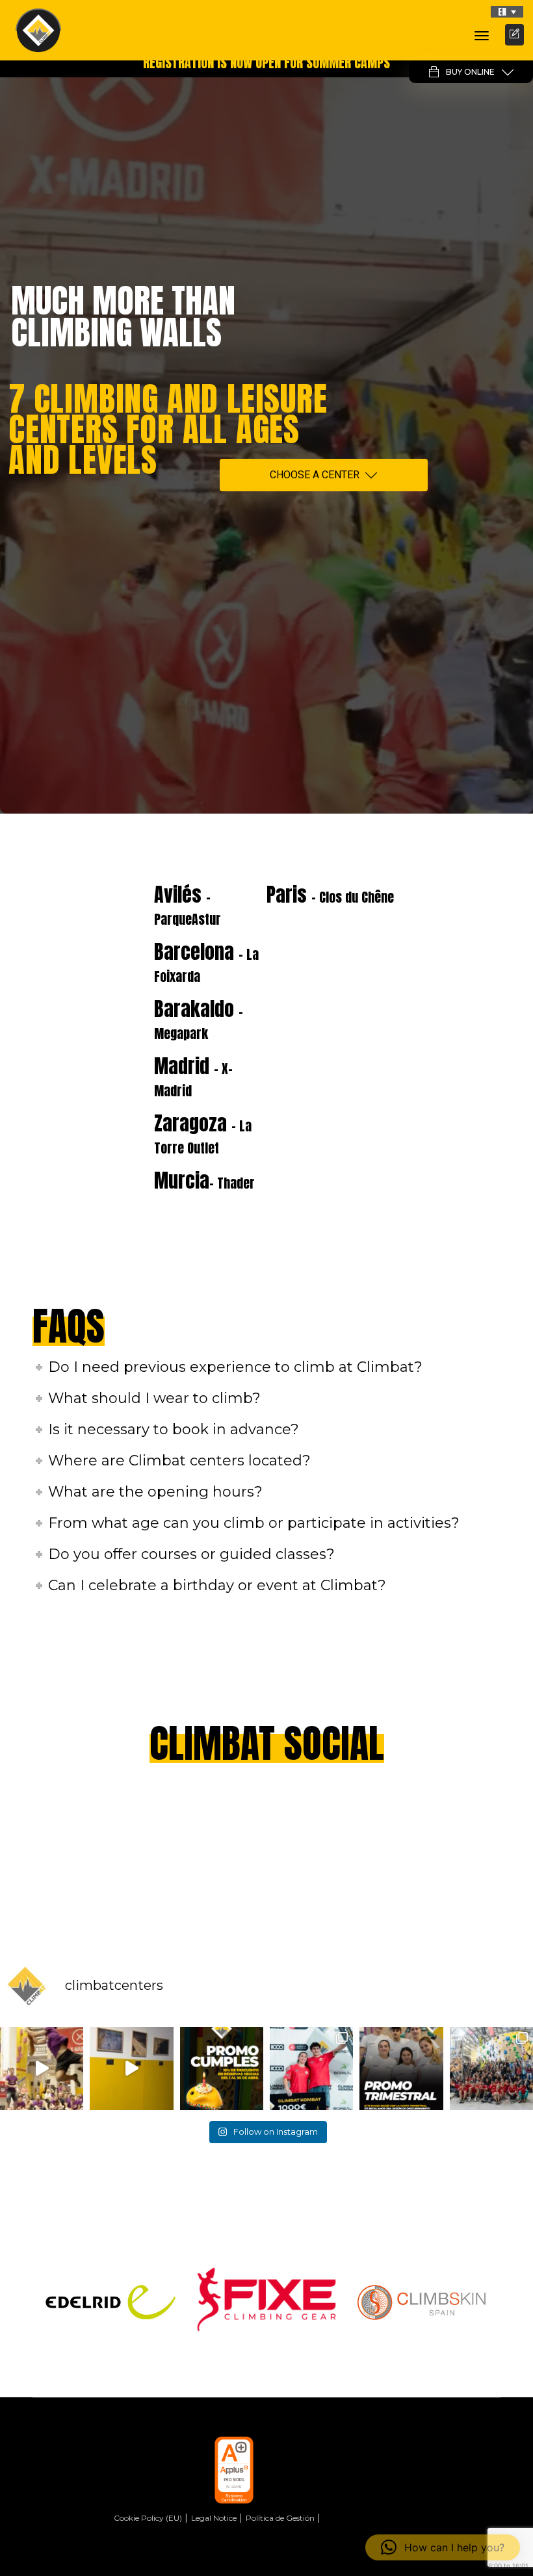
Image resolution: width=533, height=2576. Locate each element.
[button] (507, 12)
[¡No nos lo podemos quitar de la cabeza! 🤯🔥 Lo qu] (491, 2068)
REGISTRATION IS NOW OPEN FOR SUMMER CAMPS (266, 63)
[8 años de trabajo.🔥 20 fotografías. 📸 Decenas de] (131, 2068)
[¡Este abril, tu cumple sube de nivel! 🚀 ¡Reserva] (222, 2068)
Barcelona (206, 962)
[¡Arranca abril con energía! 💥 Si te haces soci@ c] (401, 2068)
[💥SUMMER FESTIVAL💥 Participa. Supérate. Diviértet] (42, 2068)
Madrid (193, 1076)
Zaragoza (203, 1133)
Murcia (204, 1180)
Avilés (188, 905)
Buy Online (470, 72)
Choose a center (315, 475)
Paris (330, 895)
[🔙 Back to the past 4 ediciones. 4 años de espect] (311, 2068)
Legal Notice (214, 2518)
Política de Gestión (280, 2518)
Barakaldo (199, 1019)
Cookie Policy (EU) (148, 2518)
